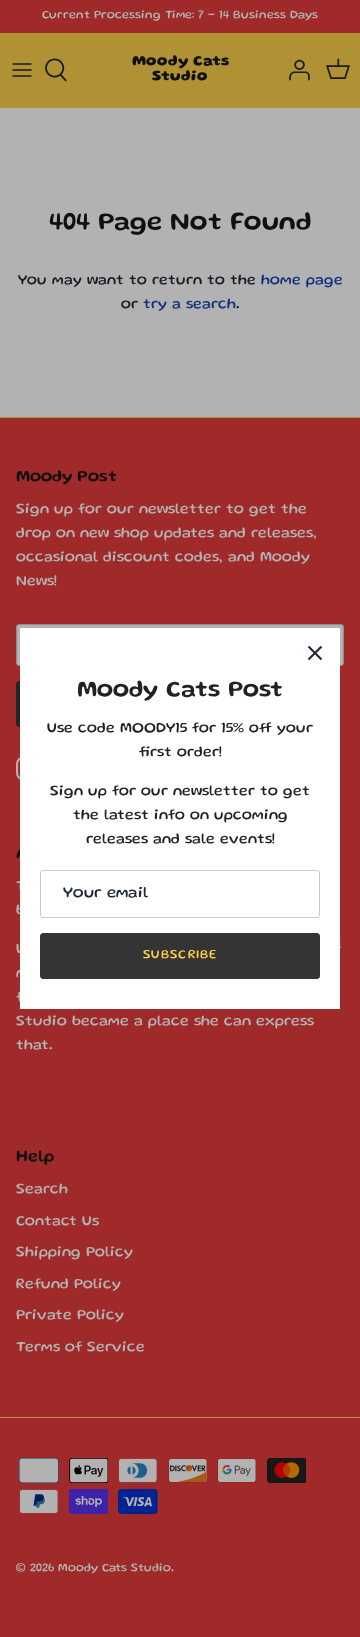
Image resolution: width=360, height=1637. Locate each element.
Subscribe (179, 955)
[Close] (315, 653)
